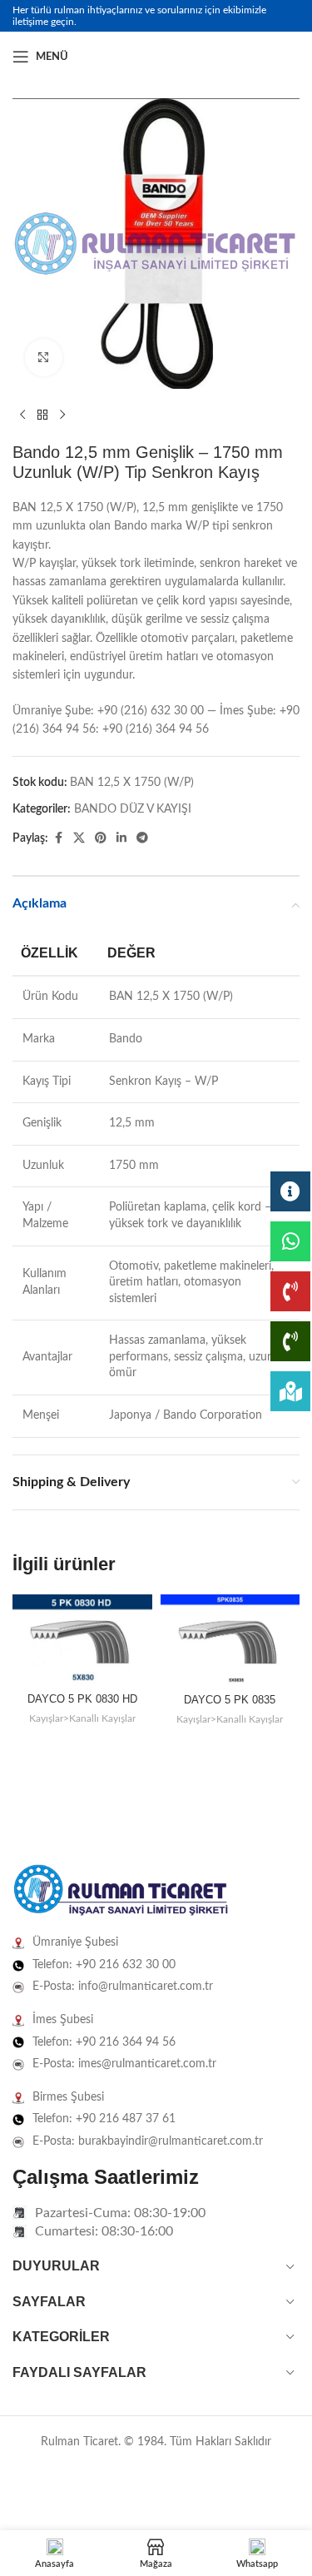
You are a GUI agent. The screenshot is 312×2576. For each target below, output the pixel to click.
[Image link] (121, 1891)
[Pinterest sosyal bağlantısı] (101, 838)
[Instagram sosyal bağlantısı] (270, 57)
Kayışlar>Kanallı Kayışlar (82, 1718)
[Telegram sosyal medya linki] (142, 838)
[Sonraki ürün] (62, 415)
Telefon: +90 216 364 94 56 (104, 2042)
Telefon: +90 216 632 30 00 (104, 1965)
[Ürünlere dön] (42, 415)
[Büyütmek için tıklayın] (44, 358)
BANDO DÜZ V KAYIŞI (133, 809)
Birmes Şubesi (68, 2097)
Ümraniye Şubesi (75, 1942)
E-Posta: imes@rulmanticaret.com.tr (124, 2064)
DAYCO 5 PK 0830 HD (82, 1699)
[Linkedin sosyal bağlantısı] (290, 57)
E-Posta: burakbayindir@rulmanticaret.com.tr (148, 2141)
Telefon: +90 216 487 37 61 (104, 2119)
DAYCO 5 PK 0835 (230, 1700)
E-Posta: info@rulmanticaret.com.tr (123, 1987)
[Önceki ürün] (22, 415)
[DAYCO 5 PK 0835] (230, 1641)
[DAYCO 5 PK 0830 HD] (82, 1641)
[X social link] (79, 838)
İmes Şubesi (63, 2020)
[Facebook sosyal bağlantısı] (250, 57)
